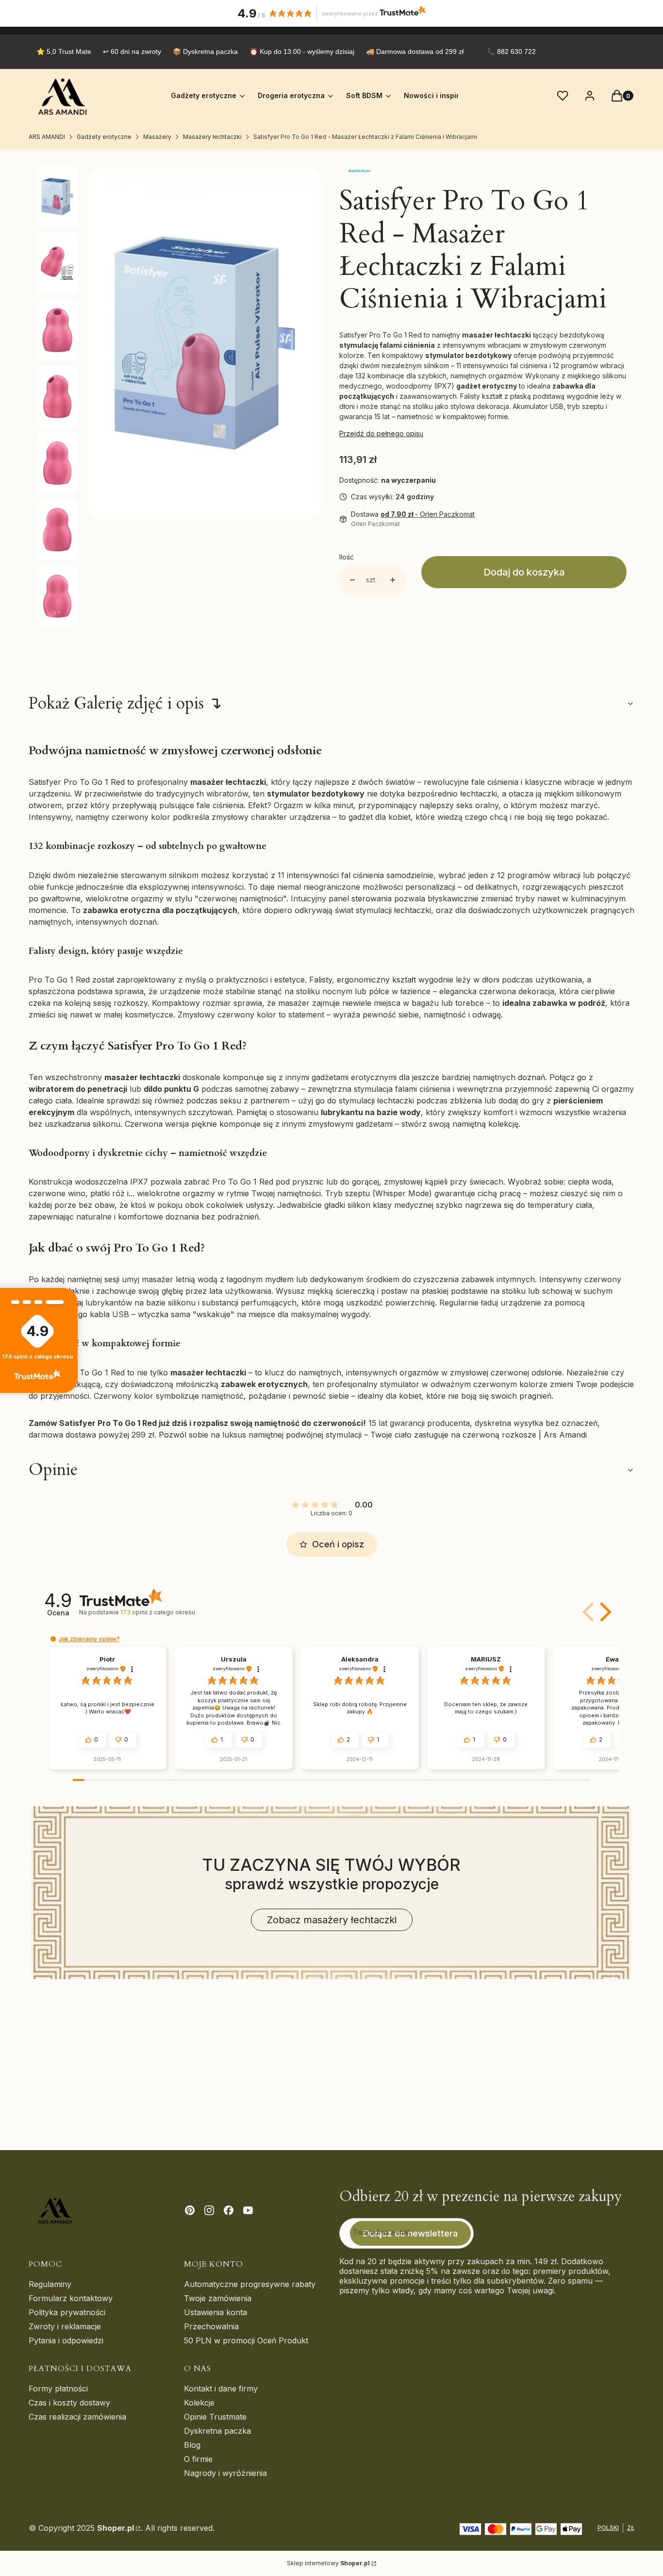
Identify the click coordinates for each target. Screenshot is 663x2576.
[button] (604, 1612)
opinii (157, 1612)
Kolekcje (199, 2403)
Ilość (347, 557)
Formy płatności (58, 2389)
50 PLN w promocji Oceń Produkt (246, 2340)
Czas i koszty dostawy (69, 2403)
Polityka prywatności (67, 2312)
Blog (192, 2445)
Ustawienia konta (215, 2312)
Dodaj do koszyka (524, 572)
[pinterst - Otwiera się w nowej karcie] (190, 2210)
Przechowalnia (211, 2326)
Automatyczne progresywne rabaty (250, 2284)
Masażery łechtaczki (212, 137)
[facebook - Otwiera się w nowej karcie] (229, 2210)
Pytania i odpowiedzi (66, 2340)
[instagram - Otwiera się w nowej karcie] (209, 2210)
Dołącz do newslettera (410, 2233)
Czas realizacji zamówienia (77, 2417)
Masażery (157, 137)
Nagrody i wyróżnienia (225, 2473)
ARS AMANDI (47, 137)
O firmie (198, 2459)
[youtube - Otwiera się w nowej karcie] (248, 2210)
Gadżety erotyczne (104, 137)
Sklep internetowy (328, 2563)
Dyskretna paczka (217, 2431)
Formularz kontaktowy (71, 2298)
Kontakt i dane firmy (221, 2389)
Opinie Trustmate (215, 2417)
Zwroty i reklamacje (65, 2326)
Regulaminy (50, 2284)
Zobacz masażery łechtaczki (332, 1920)
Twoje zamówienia (218, 2298)
